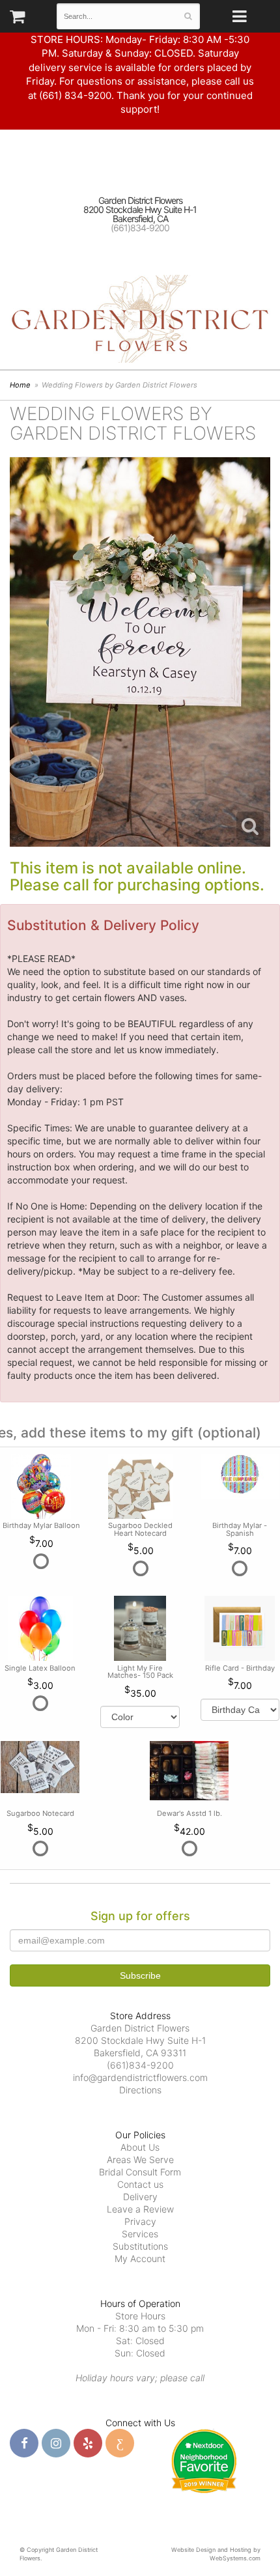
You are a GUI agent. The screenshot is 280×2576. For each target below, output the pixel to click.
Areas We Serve (140, 2159)
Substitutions (140, 2246)
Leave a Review (140, 2209)
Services (140, 2234)
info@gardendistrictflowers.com (140, 2077)
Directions (140, 2090)
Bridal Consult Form (140, 2172)
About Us (140, 2147)
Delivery (140, 2197)
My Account (140, 2258)
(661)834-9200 (140, 228)
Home (20, 385)
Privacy (140, 2221)
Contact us (140, 2184)
